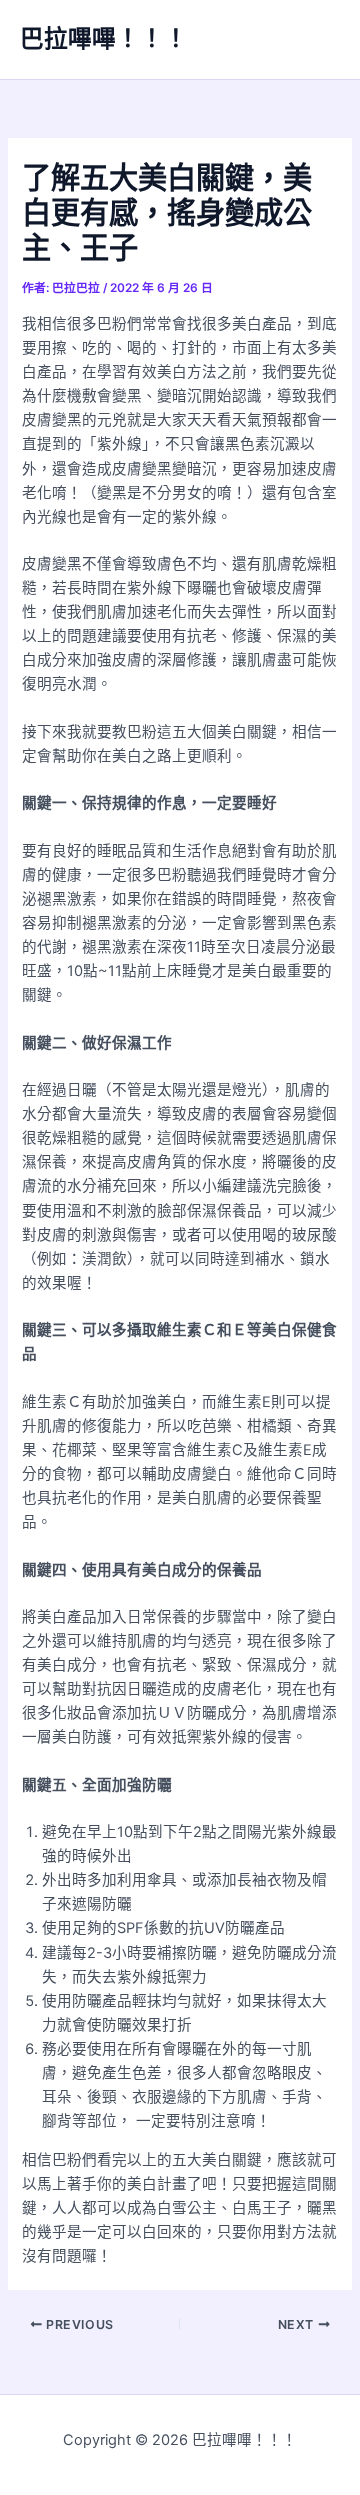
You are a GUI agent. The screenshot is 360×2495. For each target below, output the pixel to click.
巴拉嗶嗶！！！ (104, 38)
